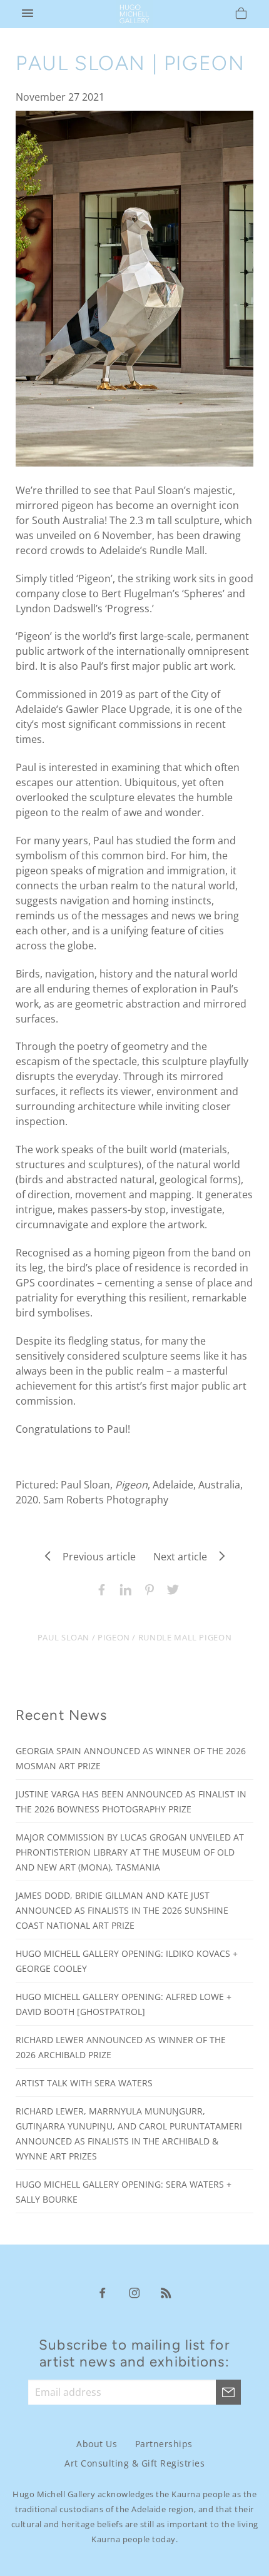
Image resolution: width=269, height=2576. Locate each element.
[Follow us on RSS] (166, 2292)
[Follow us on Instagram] (134, 2292)
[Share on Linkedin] (123, 1589)
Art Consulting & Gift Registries (134, 2463)
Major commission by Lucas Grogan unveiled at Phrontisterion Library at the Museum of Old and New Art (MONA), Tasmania (130, 1852)
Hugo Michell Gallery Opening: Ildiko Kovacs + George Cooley (127, 1961)
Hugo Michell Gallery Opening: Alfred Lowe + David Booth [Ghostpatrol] (124, 2004)
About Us (97, 2444)
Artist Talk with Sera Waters (84, 2083)
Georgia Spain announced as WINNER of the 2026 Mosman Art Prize (131, 1758)
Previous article (95, 1557)
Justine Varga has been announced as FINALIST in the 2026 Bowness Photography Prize (131, 1801)
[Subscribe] (228, 2392)
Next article (184, 1557)
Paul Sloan (63, 1637)
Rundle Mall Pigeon (185, 1637)
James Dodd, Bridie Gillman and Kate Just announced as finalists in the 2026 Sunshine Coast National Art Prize (122, 1910)
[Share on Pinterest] (146, 1589)
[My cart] (241, 15)
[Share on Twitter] (170, 1589)
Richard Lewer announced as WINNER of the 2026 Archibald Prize (121, 2047)
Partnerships (164, 2444)
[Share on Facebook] (99, 1589)
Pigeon (114, 1637)
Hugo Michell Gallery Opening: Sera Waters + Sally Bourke (124, 2192)
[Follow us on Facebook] (103, 2292)
